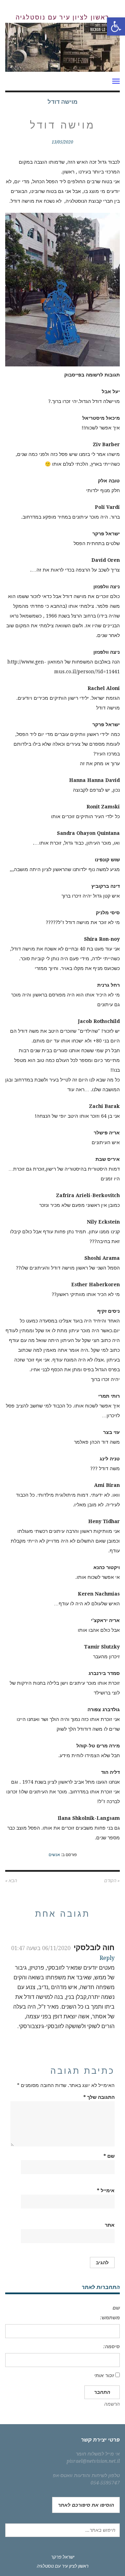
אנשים (54, 1855)
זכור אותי (104, 2375)
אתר (110, 2225)
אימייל (106, 2190)
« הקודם (112, 1881)
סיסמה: (111, 2346)
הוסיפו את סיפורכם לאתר (86, 2505)
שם (109, 2156)
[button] (116, 26)
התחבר (102, 2392)
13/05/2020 (62, 142)
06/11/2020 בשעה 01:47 (41, 1948)
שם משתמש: (110, 2313)
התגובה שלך (99, 2097)
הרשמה (112, 2404)
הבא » (11, 1881)
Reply (107, 1958)
